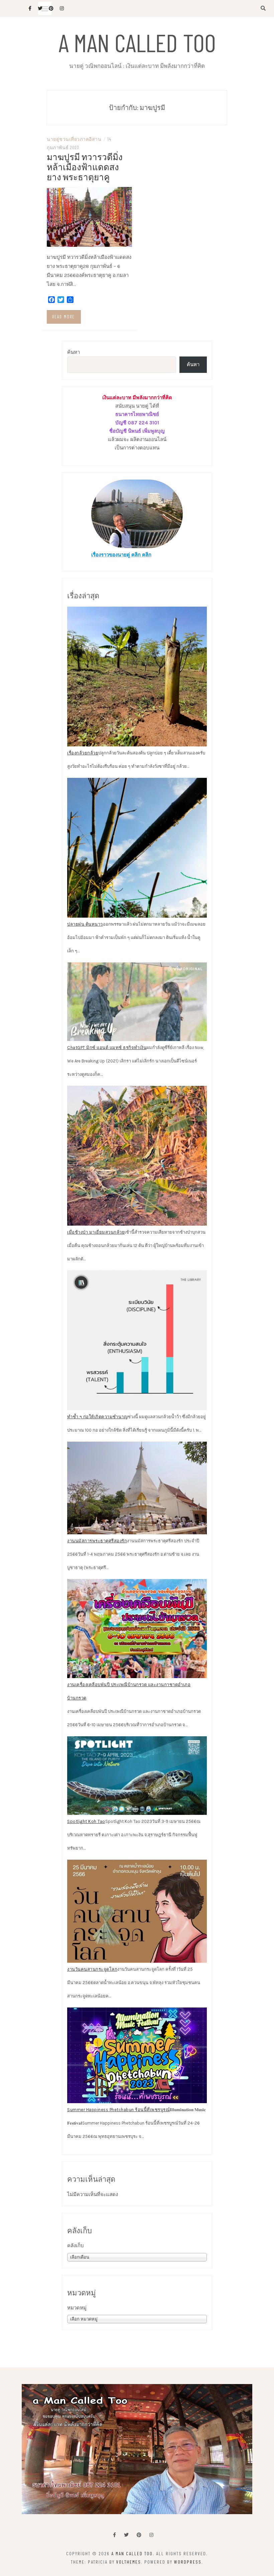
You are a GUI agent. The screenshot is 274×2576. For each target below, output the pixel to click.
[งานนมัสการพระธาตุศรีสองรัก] (137, 1488)
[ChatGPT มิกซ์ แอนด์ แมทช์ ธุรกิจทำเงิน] (137, 1002)
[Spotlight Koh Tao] (137, 1776)
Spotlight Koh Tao (86, 1821)
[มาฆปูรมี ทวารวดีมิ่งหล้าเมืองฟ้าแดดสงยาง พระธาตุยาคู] (89, 216)
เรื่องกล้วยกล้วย (83, 753)
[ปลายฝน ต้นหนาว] (137, 848)
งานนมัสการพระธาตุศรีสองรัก (97, 1541)
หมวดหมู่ (77, 2308)
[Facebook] (114, 2535)
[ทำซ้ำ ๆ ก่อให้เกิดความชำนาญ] (137, 1340)
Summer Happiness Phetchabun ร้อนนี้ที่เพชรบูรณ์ (118, 2110)
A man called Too (137, 42)
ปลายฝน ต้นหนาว (85, 924)
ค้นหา (74, 352)
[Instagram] (151, 2535)
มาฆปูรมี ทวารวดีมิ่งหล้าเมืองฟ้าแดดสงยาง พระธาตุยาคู (85, 167)
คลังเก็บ (76, 2246)
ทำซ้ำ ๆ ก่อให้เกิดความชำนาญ (97, 1417)
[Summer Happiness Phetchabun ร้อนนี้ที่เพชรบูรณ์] (137, 2055)
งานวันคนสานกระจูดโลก (92, 1969)
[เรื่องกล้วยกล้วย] (137, 677)
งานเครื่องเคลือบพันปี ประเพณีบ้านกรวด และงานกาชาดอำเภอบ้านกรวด (129, 1691)
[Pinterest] (139, 2535)
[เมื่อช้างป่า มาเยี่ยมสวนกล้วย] (137, 1156)
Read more (63, 317)
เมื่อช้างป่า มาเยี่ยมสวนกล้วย (96, 1232)
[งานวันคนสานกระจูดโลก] (137, 1911)
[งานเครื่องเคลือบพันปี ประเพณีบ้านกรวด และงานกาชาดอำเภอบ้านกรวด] (137, 1628)
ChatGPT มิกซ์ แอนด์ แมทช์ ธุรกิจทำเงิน (107, 1048)
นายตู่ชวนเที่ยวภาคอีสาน (74, 139)
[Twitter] (126, 2535)
